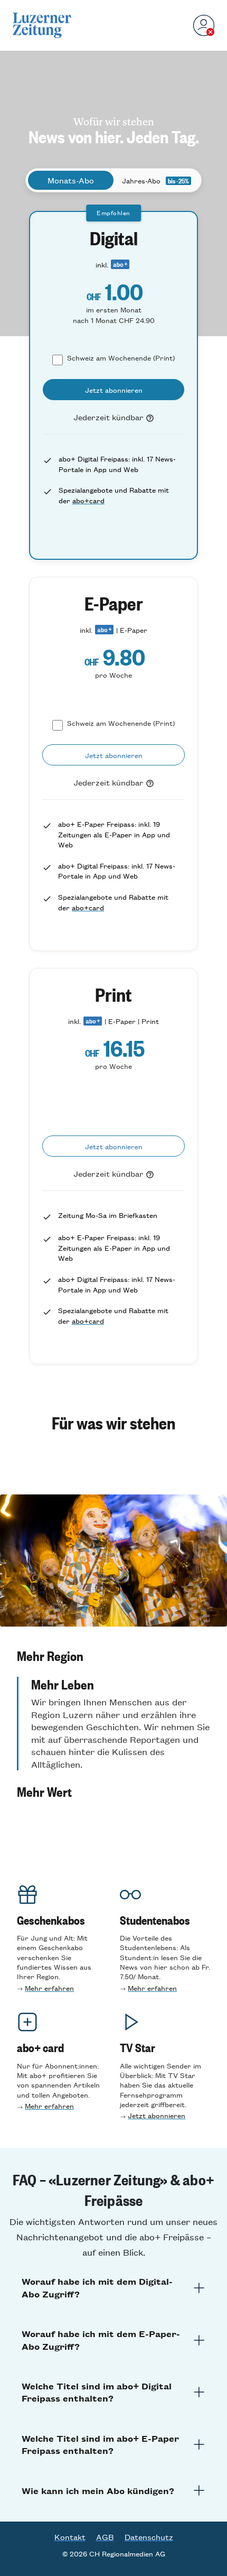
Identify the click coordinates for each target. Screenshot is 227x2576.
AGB (105, 2537)
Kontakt (70, 2537)
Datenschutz (149, 2537)
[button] (113, 1656)
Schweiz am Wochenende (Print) (121, 358)
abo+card (88, 500)
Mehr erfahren (49, 1988)
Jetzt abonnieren (157, 2115)
